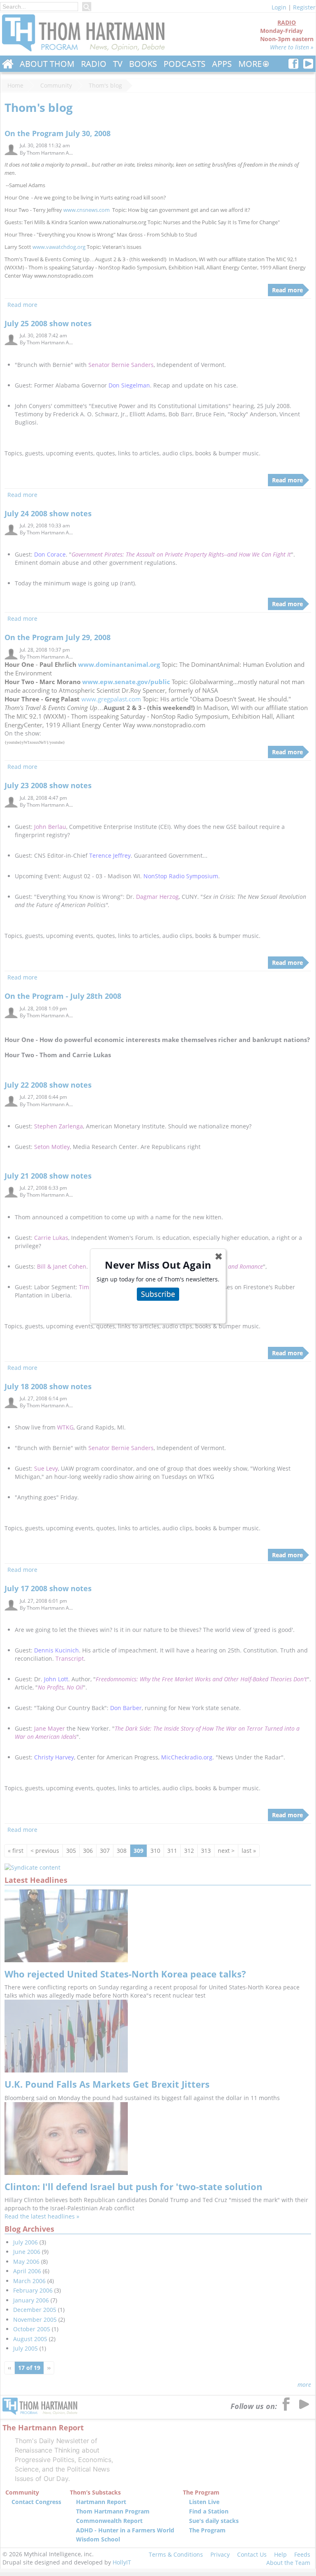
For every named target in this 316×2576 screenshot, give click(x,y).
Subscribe (158, 1294)
